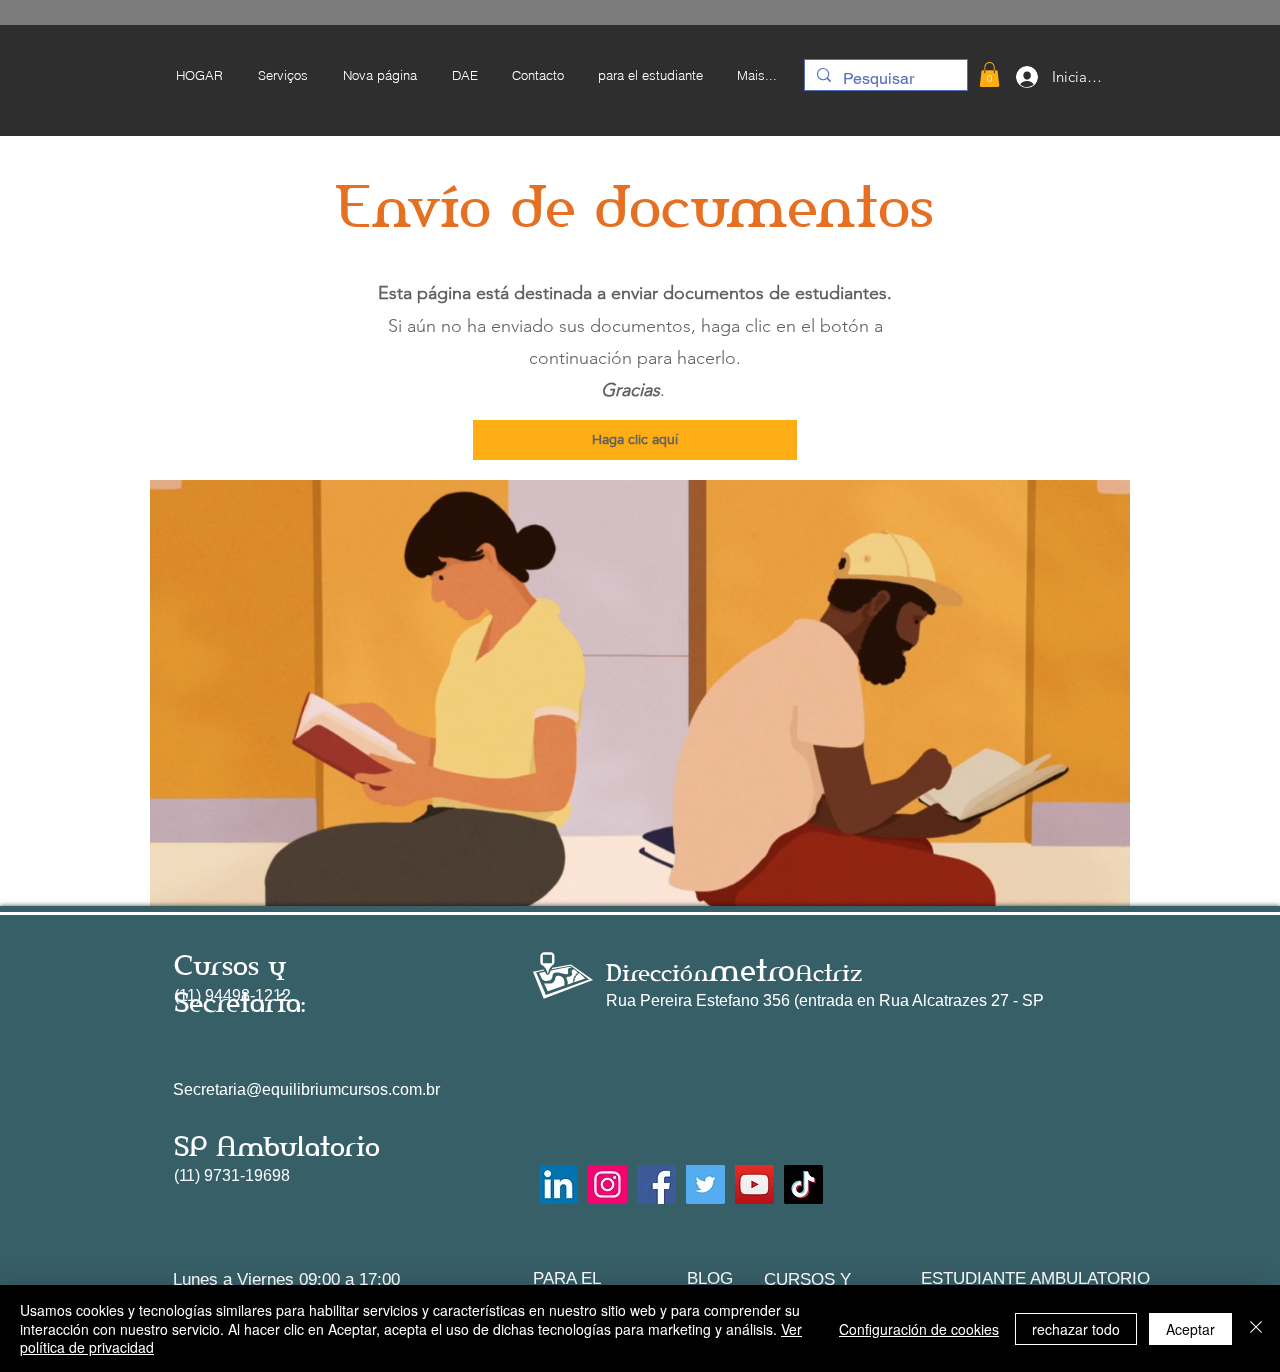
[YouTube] (754, 1184)
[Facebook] (656, 1184)
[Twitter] (705, 1184)
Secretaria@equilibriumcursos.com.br (306, 1089)
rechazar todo (1076, 1329)
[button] (649, 75)
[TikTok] (803, 1184)
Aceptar (1190, 1329)
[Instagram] (607, 1184)
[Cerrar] (1256, 1328)
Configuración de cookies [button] (919, 1329)
